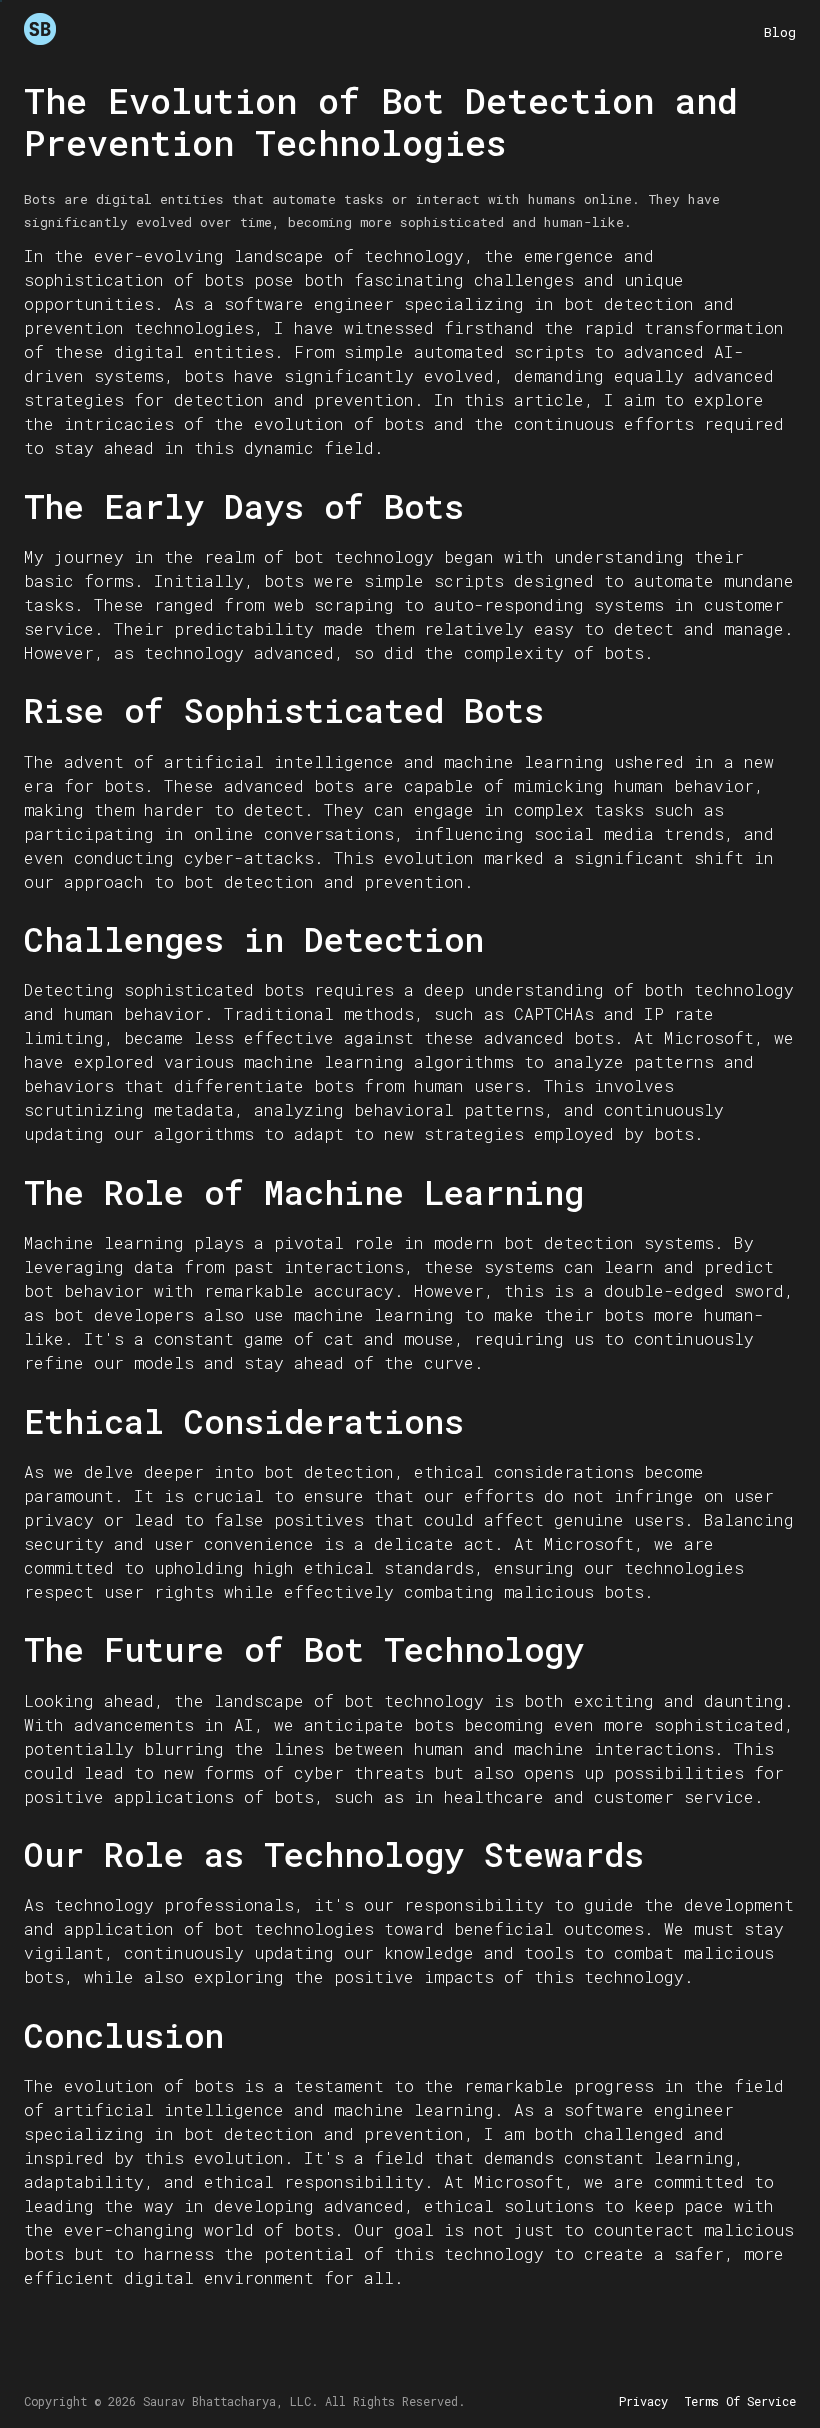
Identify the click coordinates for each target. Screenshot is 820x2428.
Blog (780, 32)
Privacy (643, 2401)
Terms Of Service (740, 2401)
